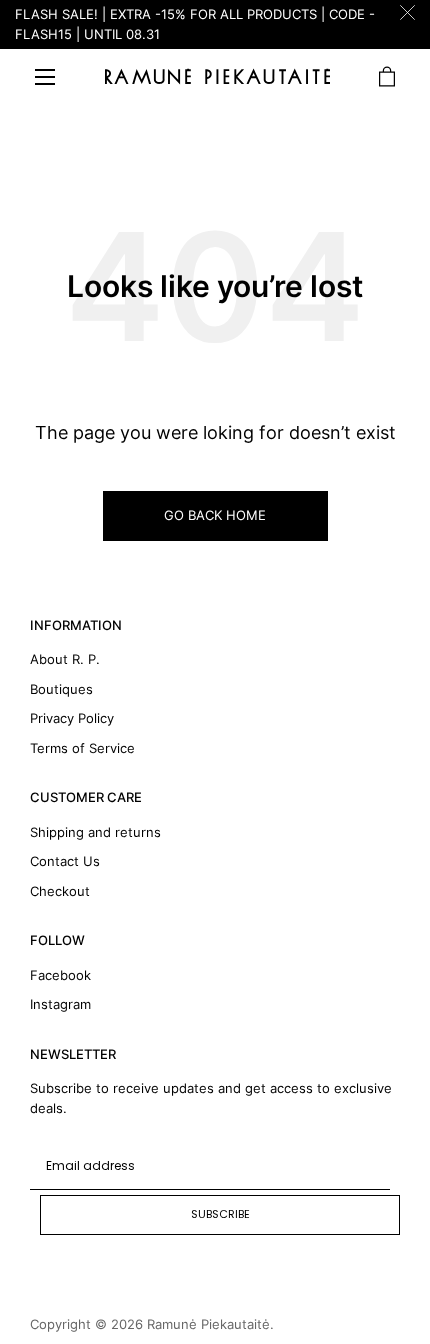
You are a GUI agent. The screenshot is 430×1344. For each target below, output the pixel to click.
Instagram (60, 1004)
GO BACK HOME (215, 515)
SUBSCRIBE (220, 1214)
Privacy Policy (72, 718)
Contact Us (65, 861)
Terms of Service (82, 748)
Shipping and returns (95, 832)
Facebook (60, 975)
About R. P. (65, 659)
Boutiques (61, 689)
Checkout (60, 891)
